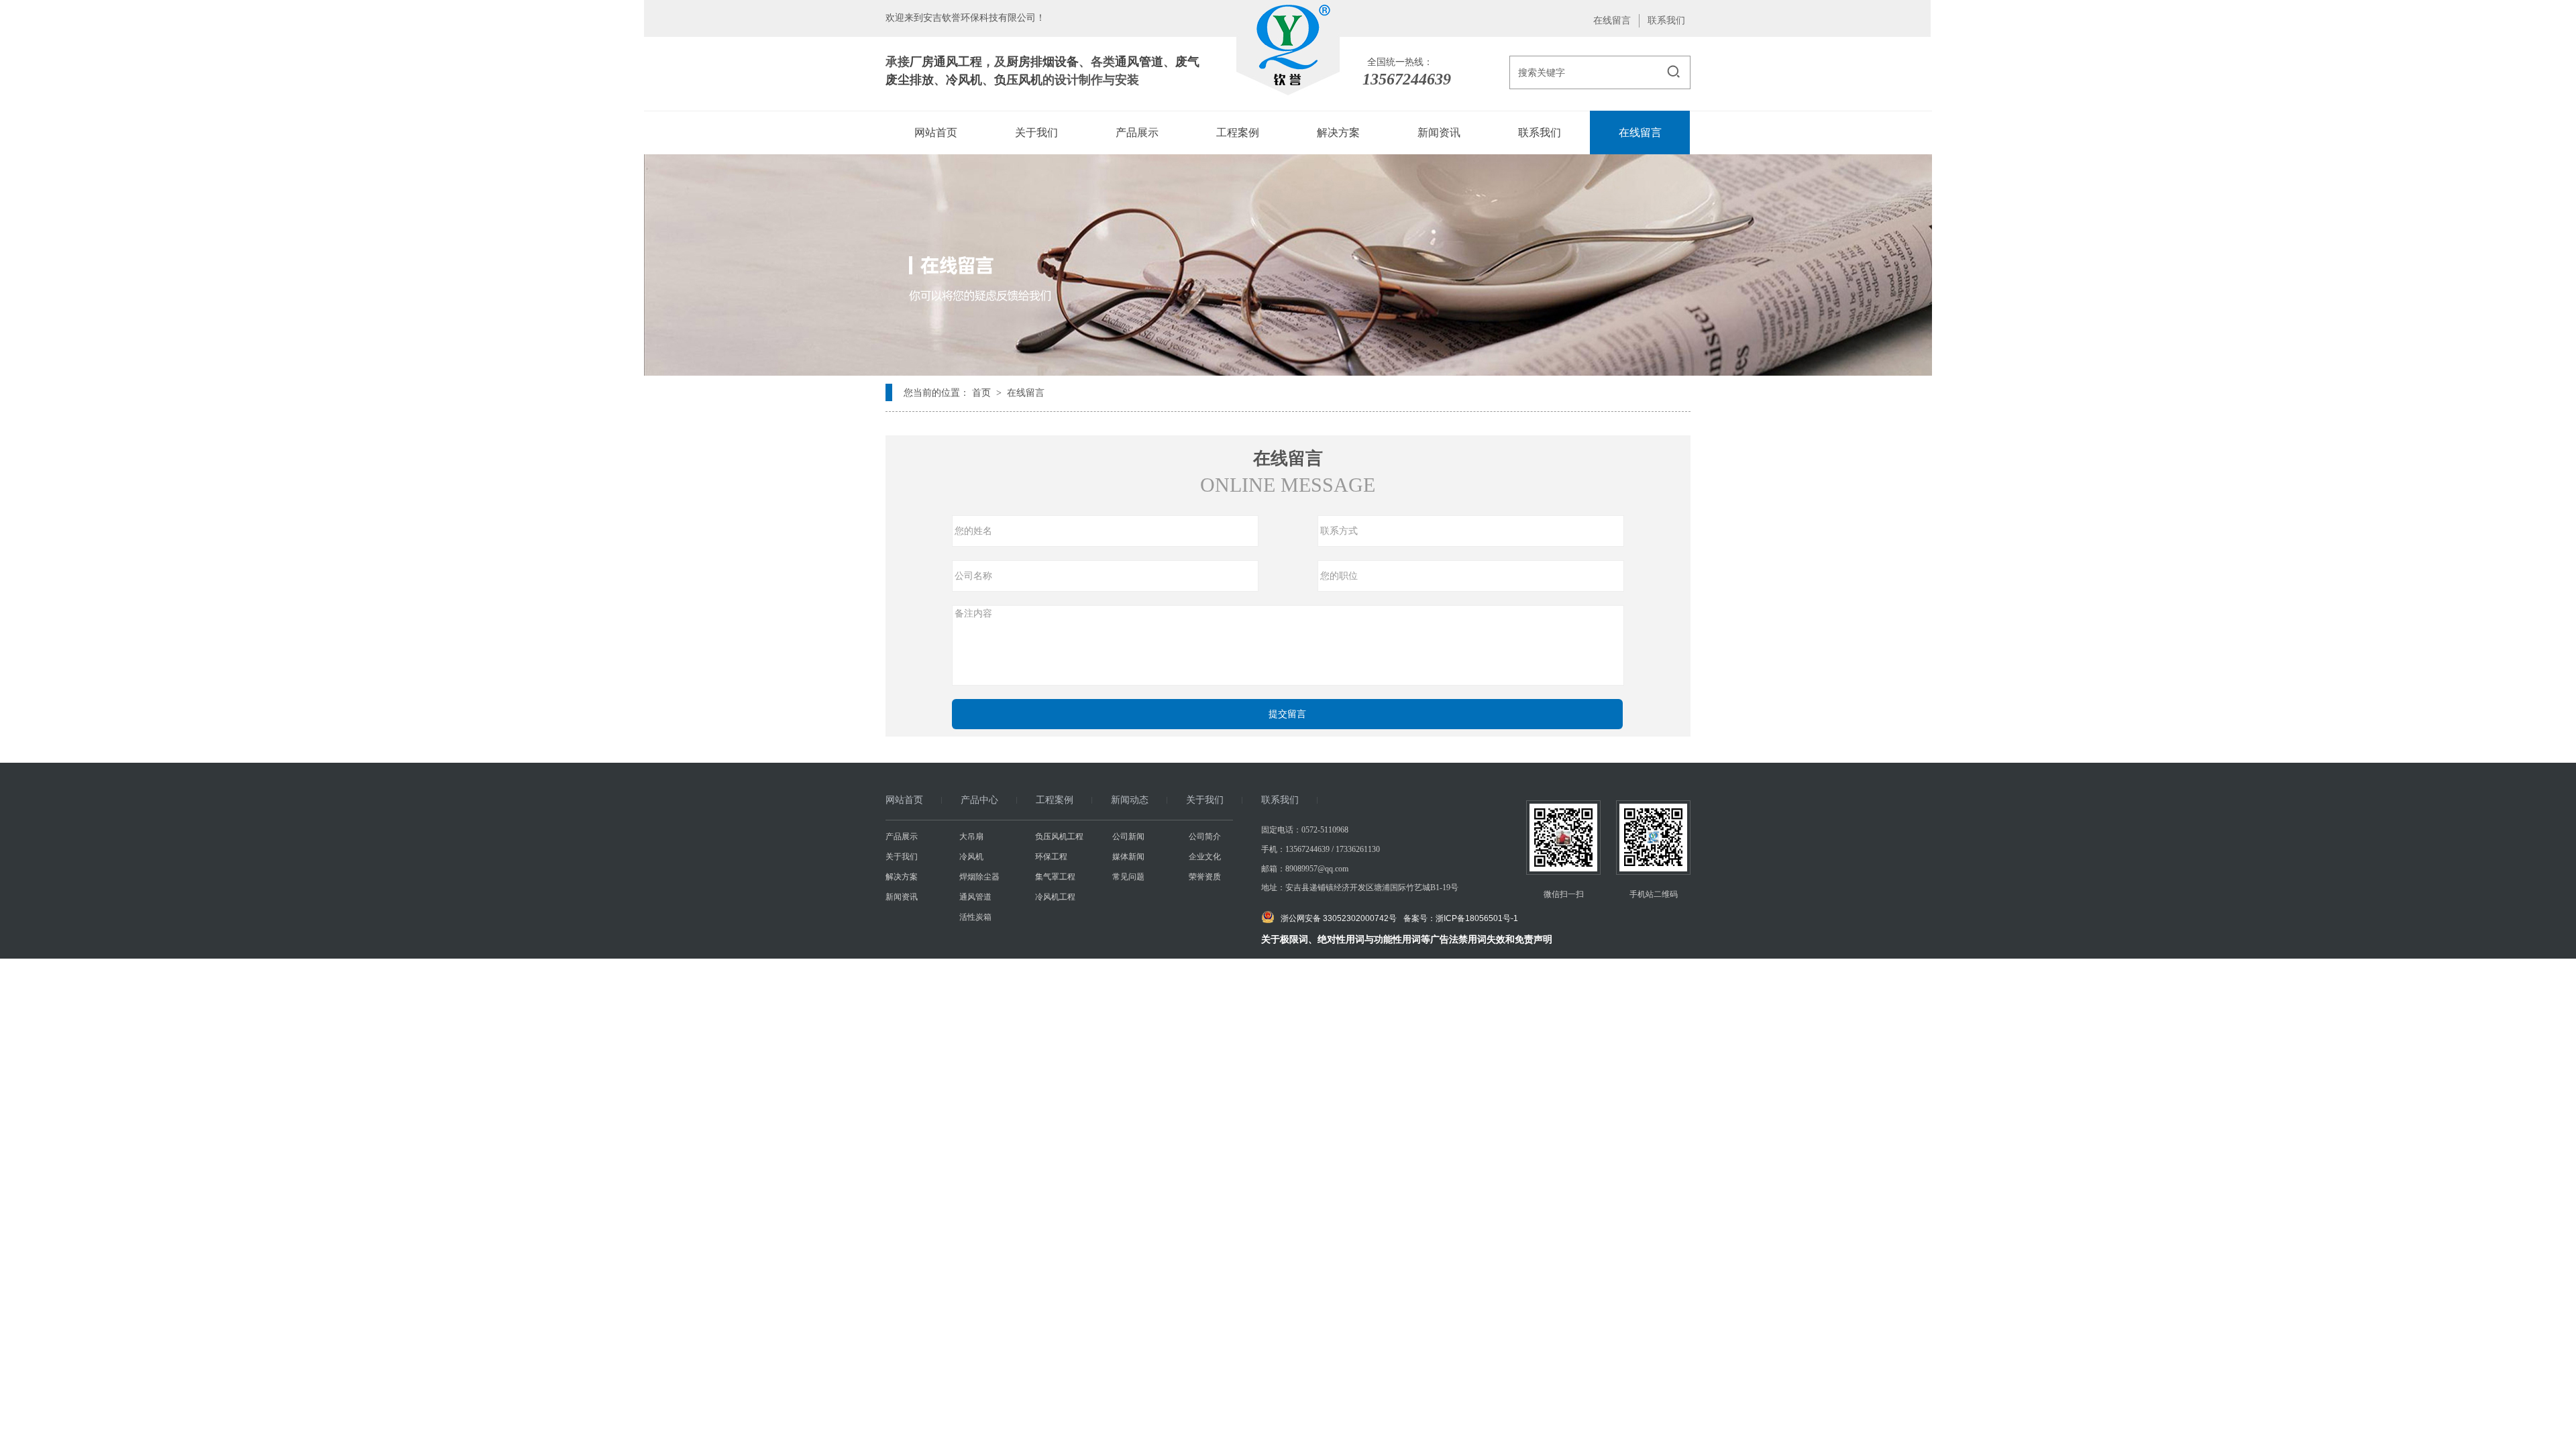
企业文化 (1205, 857)
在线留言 (1612, 20)
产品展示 (902, 837)
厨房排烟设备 (1042, 62)
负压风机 (1018, 80)
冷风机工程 (1055, 897)
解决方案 (902, 877)
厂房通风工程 (946, 62)
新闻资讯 (902, 897)
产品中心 (979, 800)
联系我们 (1666, 20)
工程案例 (1055, 800)
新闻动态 (1130, 800)
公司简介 (1205, 837)
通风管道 (1139, 62)
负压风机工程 (1059, 837)
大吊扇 (971, 837)
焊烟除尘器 (979, 877)
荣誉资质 (1205, 877)
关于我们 (1205, 800)
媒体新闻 (1128, 857)
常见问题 (1128, 877)
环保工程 (1051, 857)
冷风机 (964, 80)
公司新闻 (1128, 837)
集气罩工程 (1055, 877)
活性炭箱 (975, 917)
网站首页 (904, 800)
